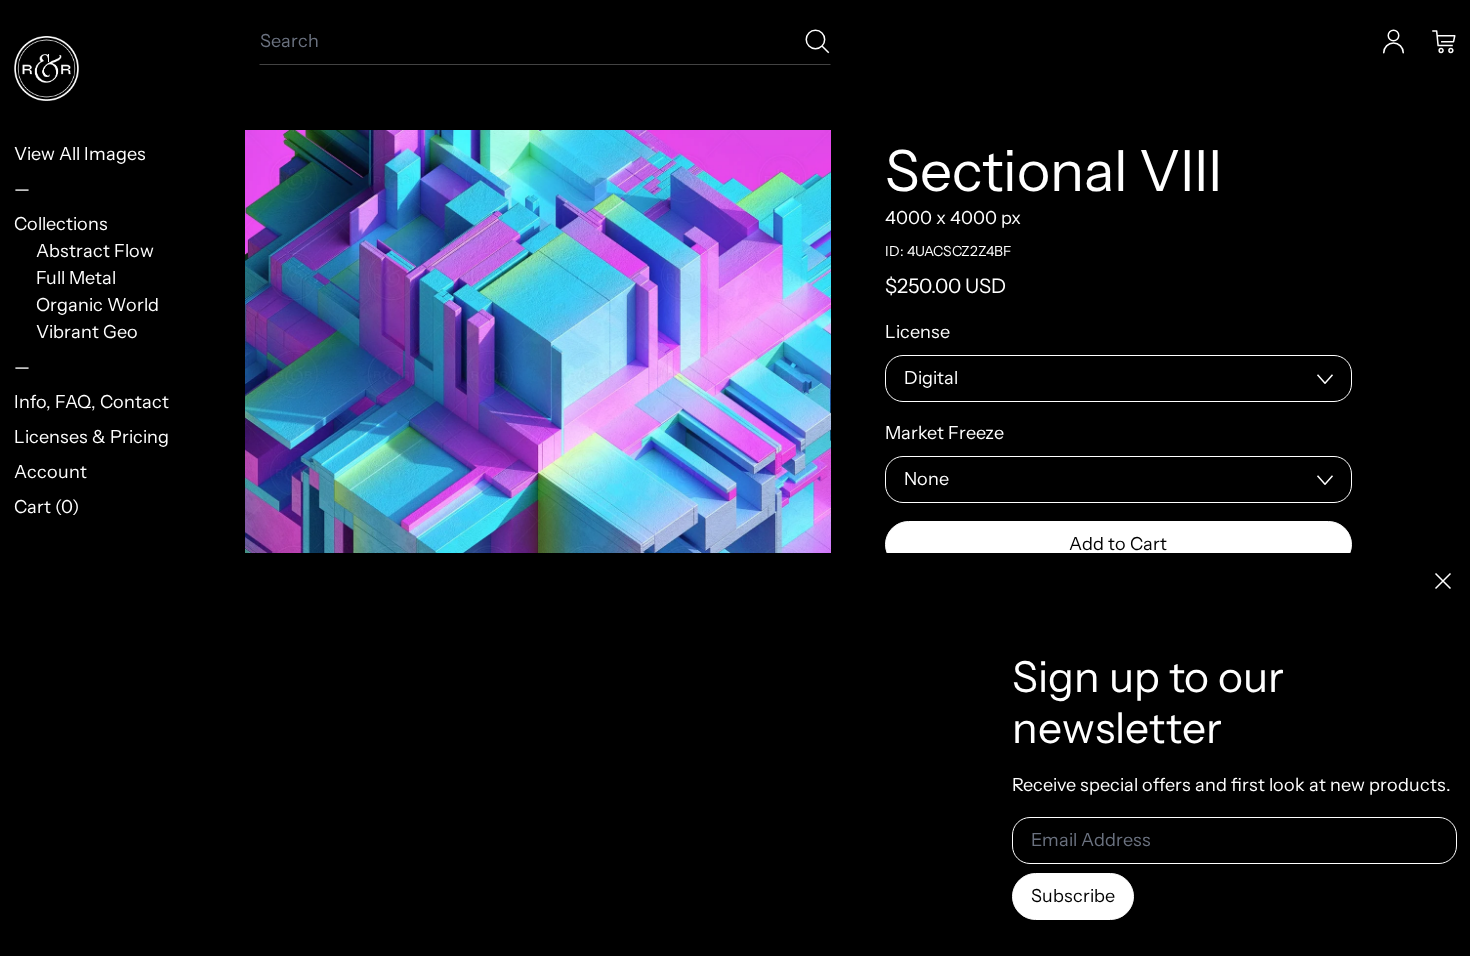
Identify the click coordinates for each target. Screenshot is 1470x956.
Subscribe (1073, 896)
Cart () (46, 507)
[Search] (817, 41)
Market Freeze (944, 433)
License (917, 332)
